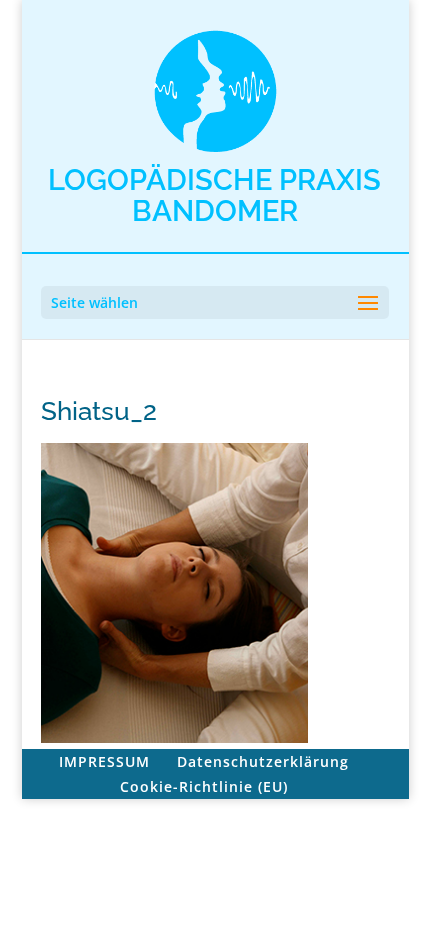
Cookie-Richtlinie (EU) (204, 786)
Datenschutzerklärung (263, 761)
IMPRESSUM (104, 761)
